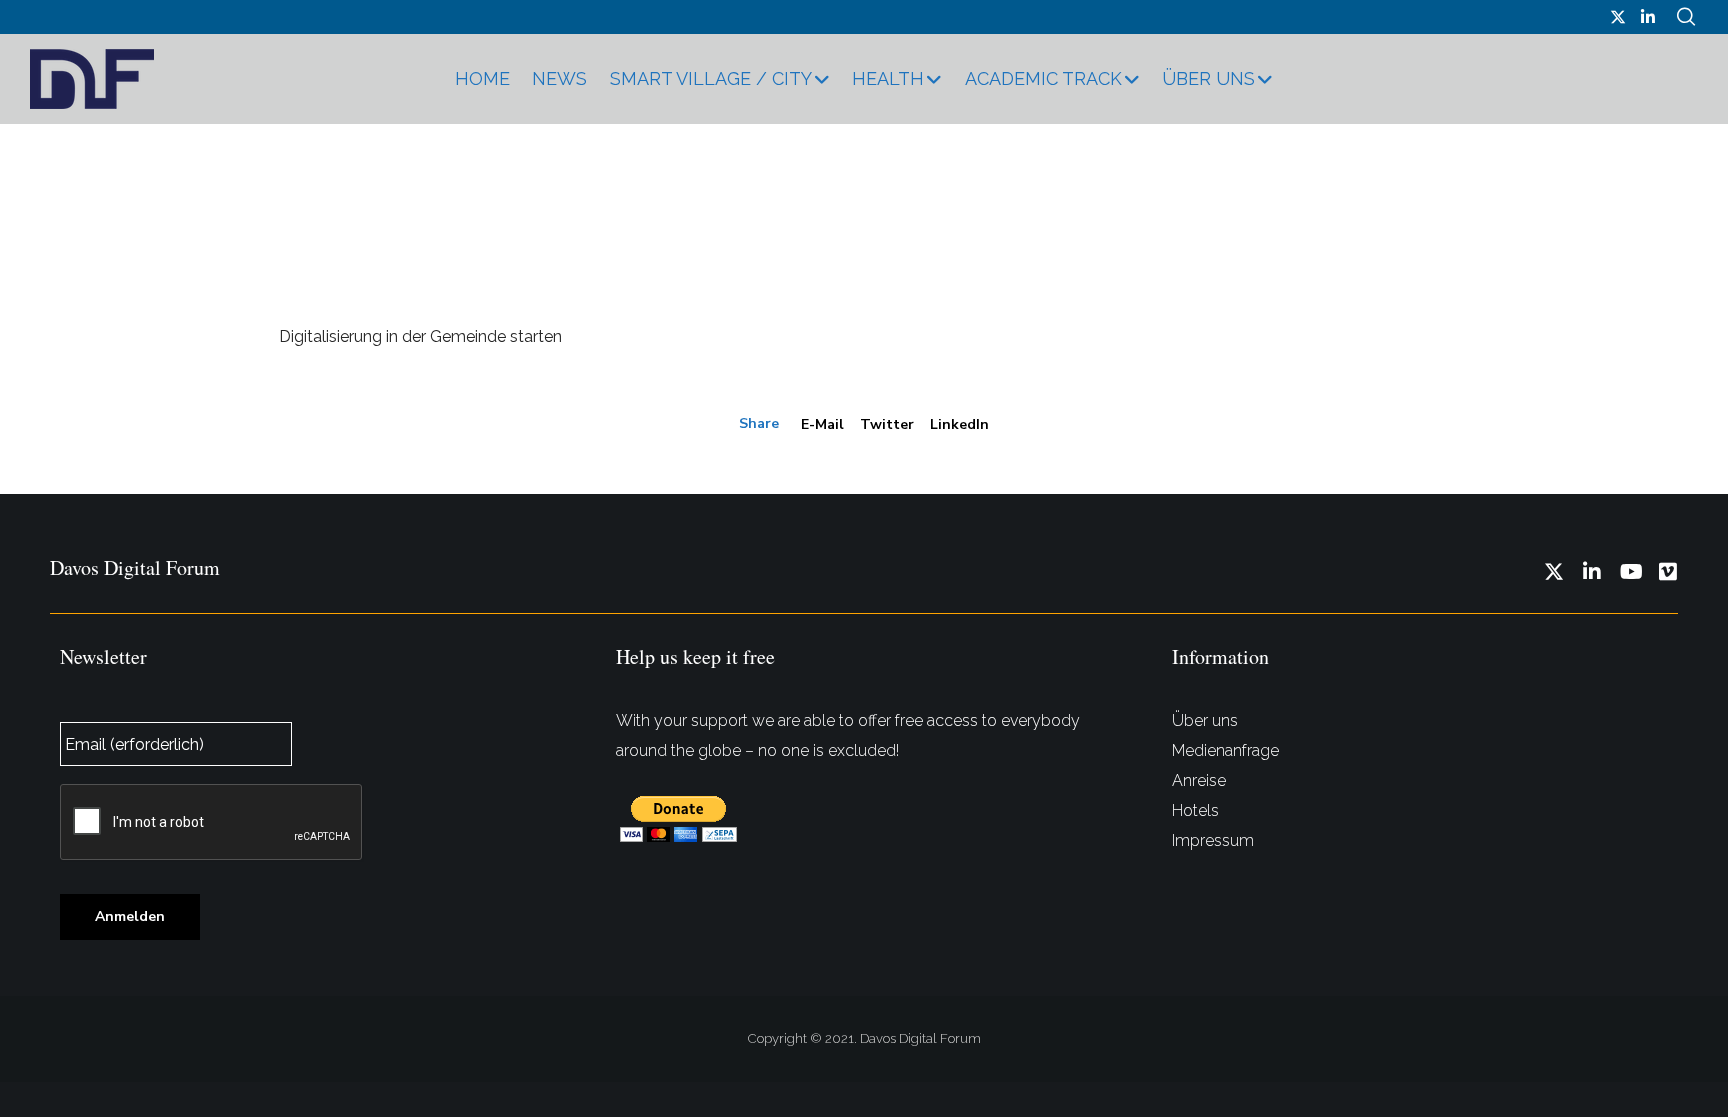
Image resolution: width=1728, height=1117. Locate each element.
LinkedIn (959, 424)
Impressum (1213, 840)
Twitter (887, 424)
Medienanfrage (1225, 750)
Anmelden (130, 916)
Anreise (1199, 780)
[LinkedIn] (1648, 17)
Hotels (1195, 810)
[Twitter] (1618, 17)
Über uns (1205, 720)
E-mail (822, 424)
